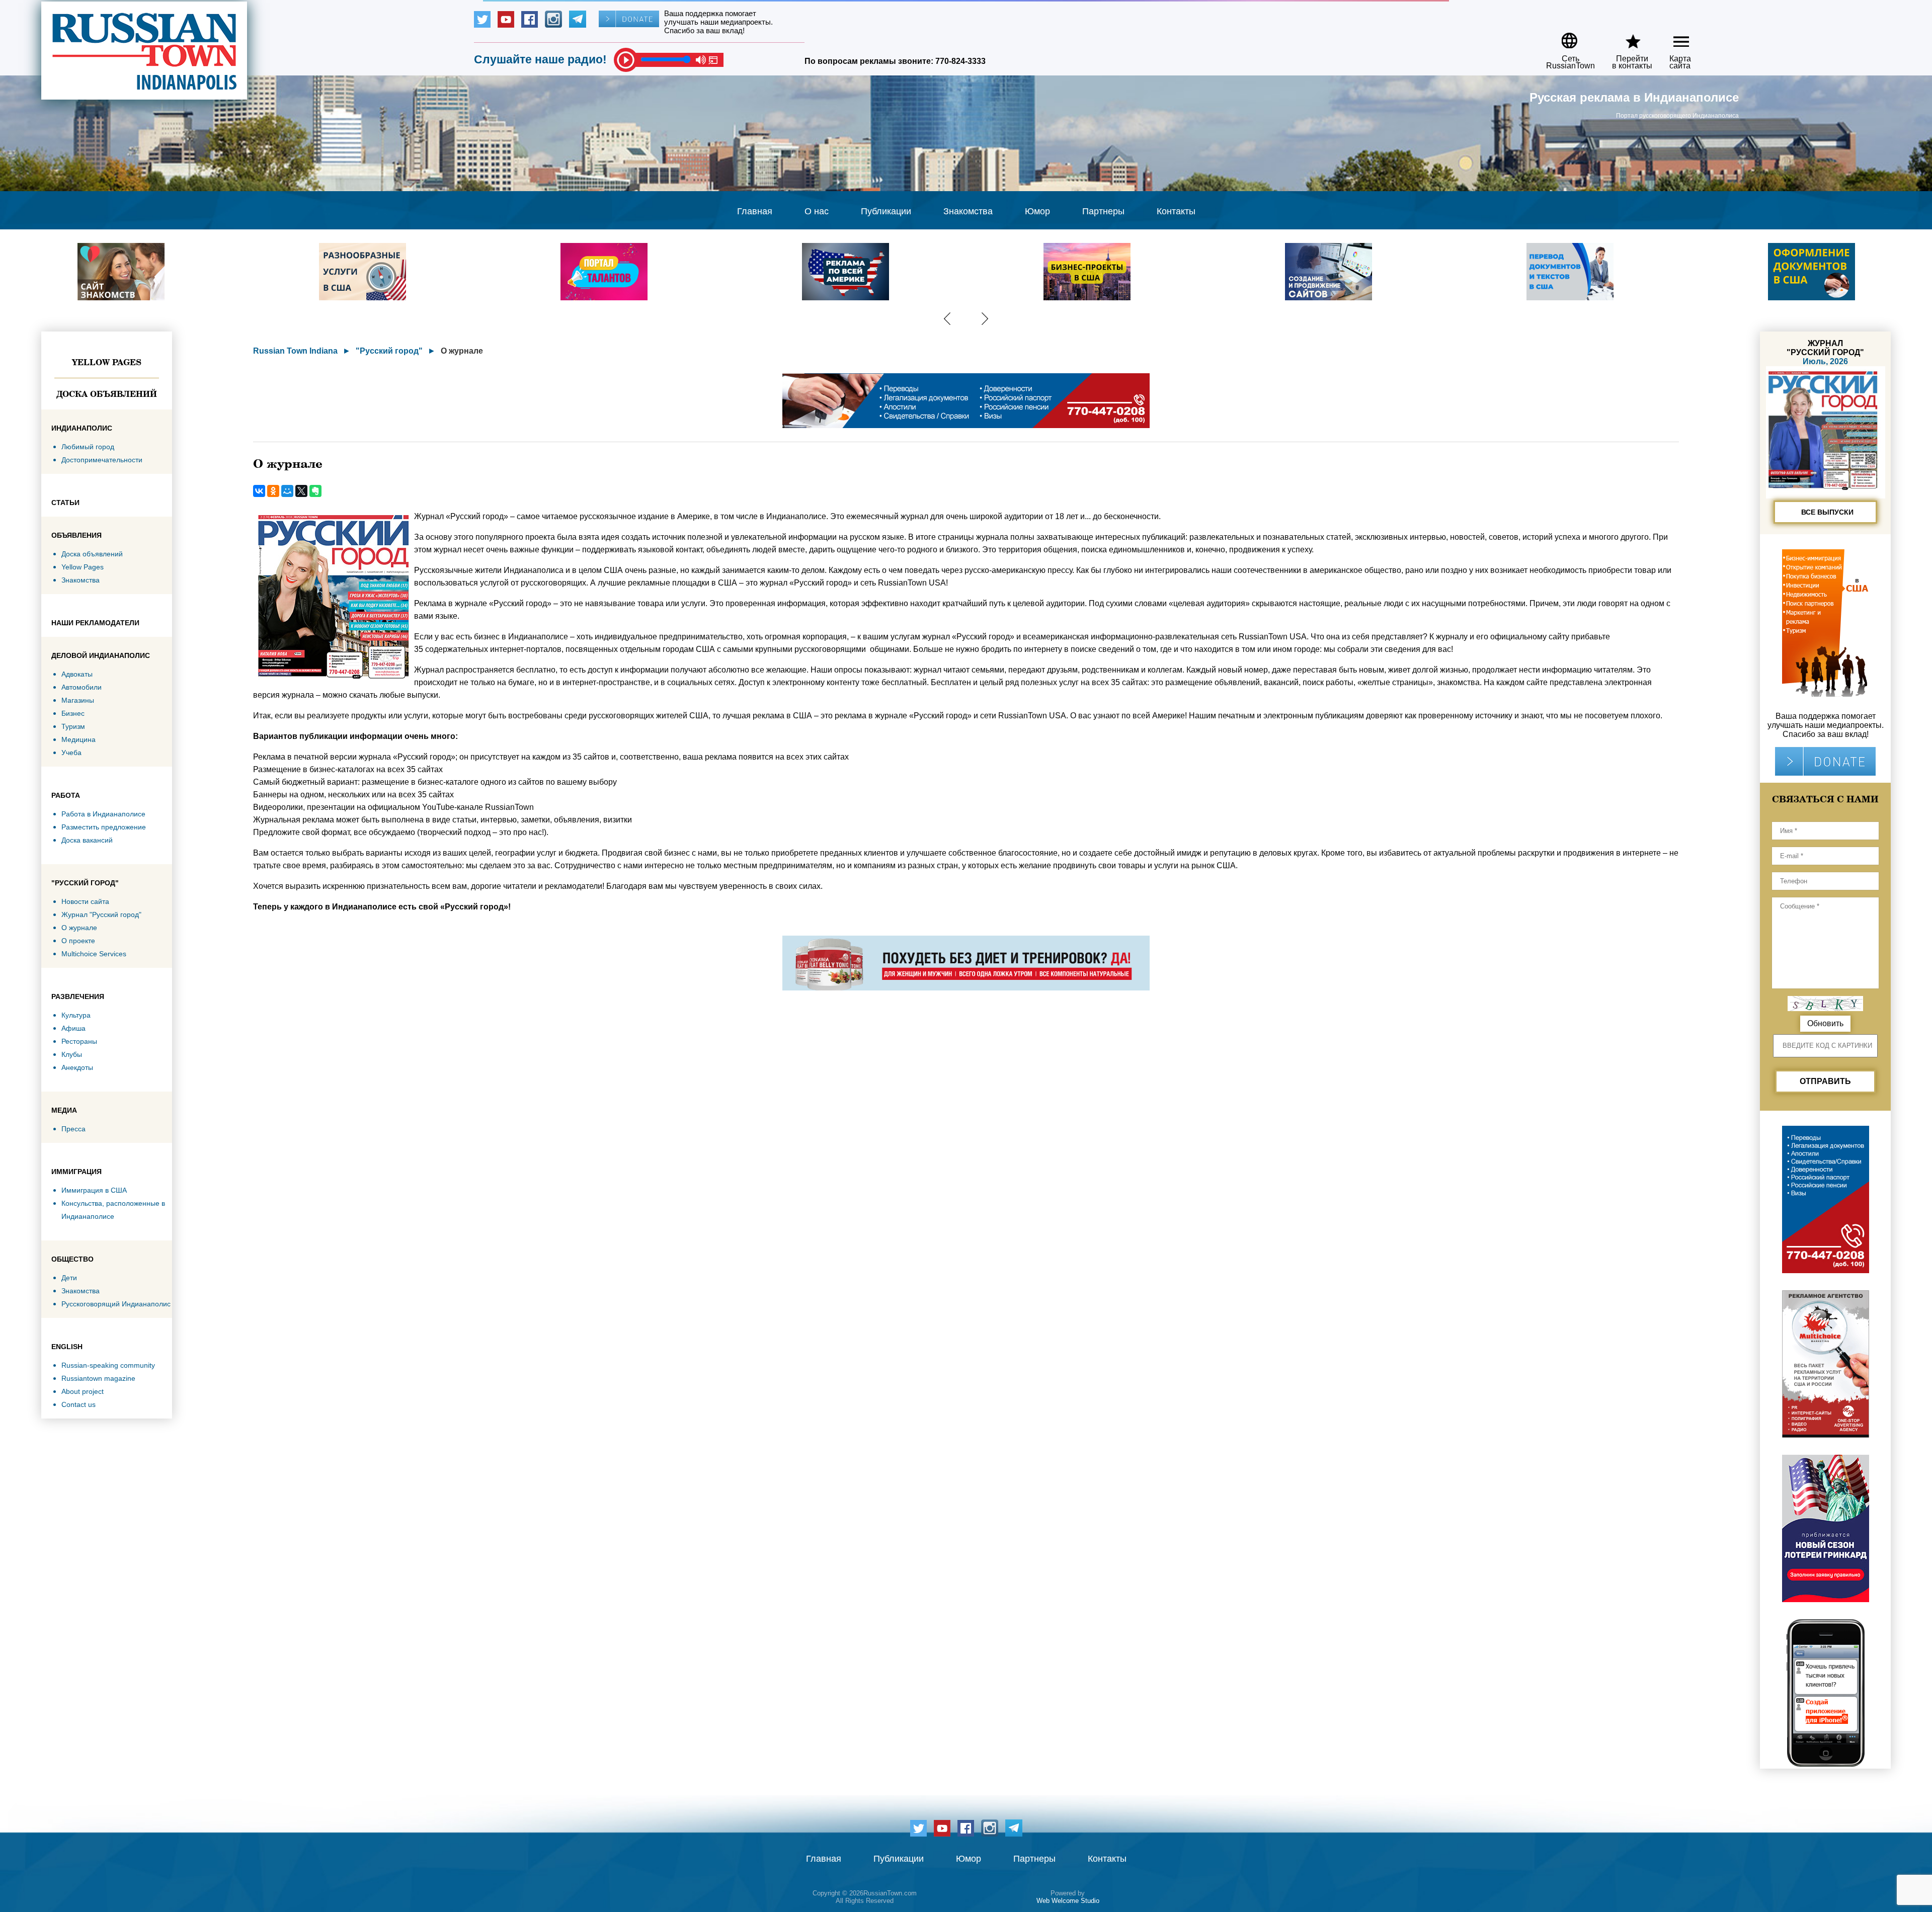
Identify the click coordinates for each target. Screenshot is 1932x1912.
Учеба (71, 753)
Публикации (886, 211)
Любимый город (88, 447)
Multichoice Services (94, 954)
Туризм (73, 726)
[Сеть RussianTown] (1564, 37)
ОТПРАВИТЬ (1825, 1081)
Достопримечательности (102, 460)
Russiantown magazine (98, 1378)
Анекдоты (77, 1067)
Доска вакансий (87, 840)
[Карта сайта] (1673, 37)
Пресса (73, 1129)
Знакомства (968, 211)
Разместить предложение (104, 827)
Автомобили (82, 687)
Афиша (73, 1028)
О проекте (78, 941)
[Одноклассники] (273, 491)
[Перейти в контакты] (1626, 37)
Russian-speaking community (108, 1365)
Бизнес (73, 713)
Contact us (78, 1404)
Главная (755, 211)
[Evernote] (315, 491)
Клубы (72, 1054)
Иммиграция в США (94, 1190)
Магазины (78, 700)
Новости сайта (85, 901)
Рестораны (79, 1041)
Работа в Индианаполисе (103, 814)
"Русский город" (389, 351)
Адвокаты (77, 674)
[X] (301, 491)
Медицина (78, 739)
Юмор (1037, 211)
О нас (817, 211)
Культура (76, 1015)
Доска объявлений (107, 394)
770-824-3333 (960, 61)
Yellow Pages (107, 362)
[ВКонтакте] (259, 491)
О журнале (79, 928)
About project (83, 1391)
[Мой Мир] (287, 491)
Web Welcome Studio (1068, 1901)
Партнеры (1103, 211)
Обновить (1825, 1023)
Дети (69, 1278)
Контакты (1176, 211)
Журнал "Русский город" (101, 915)
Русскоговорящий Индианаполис (116, 1304)
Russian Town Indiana (295, 351)
